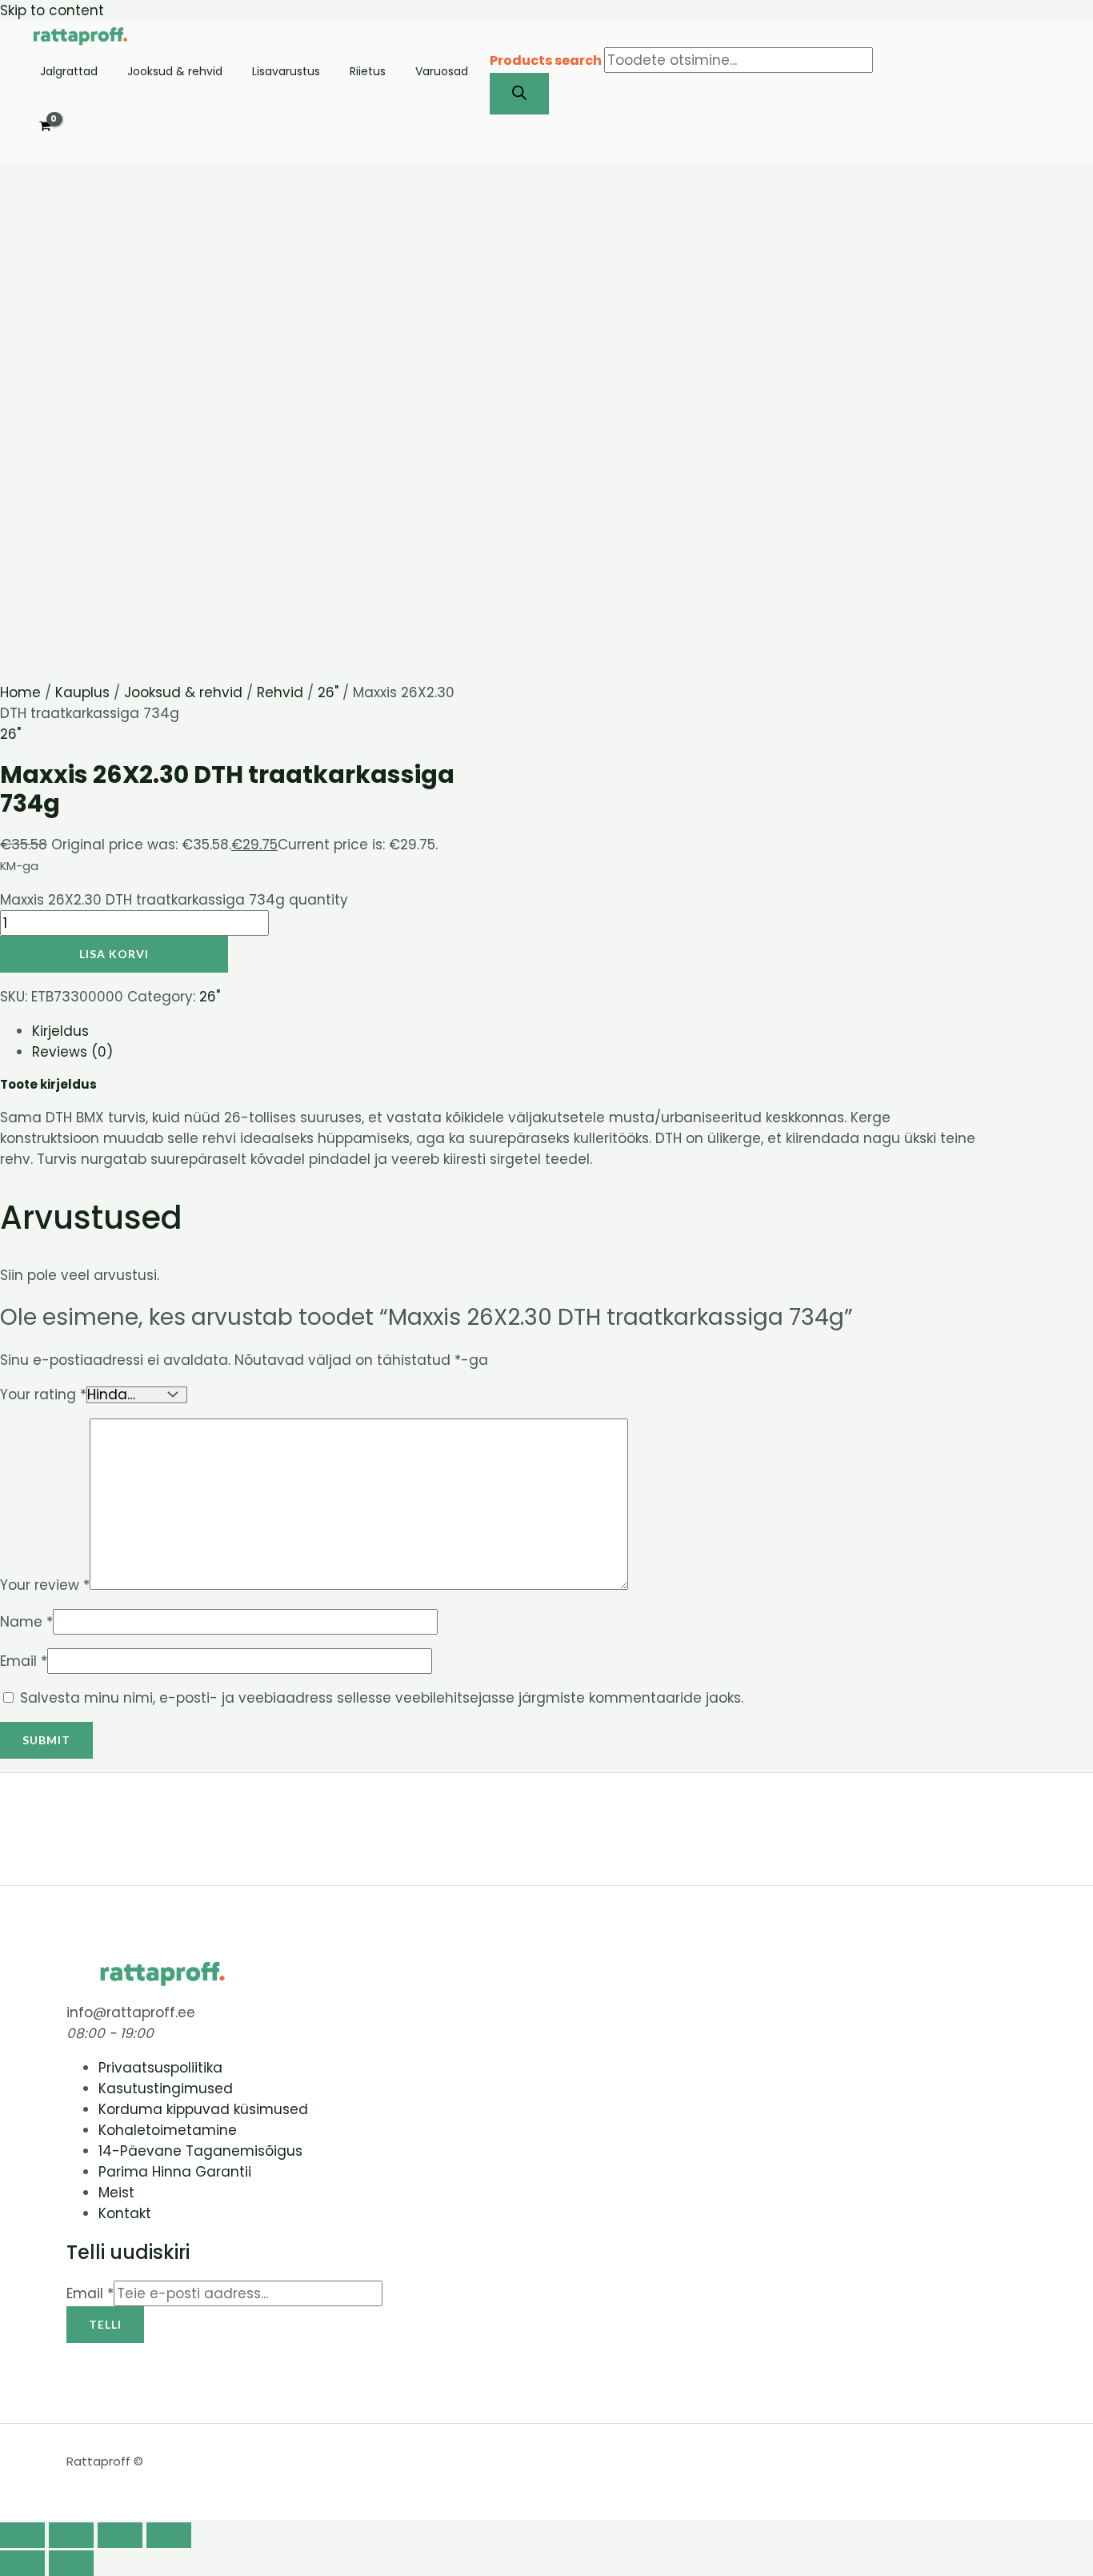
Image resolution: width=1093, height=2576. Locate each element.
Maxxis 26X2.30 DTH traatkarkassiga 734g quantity (174, 900)
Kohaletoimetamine (168, 2130)
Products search (547, 60)
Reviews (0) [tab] (72, 1052)
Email (24, 1661)
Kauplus (82, 692)
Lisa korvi (114, 954)
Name (26, 1622)
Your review (45, 1585)
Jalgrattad (69, 72)
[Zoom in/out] (22, 2535)
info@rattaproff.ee (131, 2012)
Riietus (368, 72)
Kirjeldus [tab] (60, 1031)
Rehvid (280, 692)
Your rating (43, 1394)
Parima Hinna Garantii (175, 2172)
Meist (116, 2193)
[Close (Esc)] (169, 2535)
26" (328, 692)
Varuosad (442, 72)
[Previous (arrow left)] (22, 2563)
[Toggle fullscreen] (71, 2535)
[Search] (519, 94)
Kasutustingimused (166, 2088)
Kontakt (125, 2213)
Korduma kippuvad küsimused (203, 2109)
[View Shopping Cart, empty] (45, 127)
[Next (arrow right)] (71, 2563)
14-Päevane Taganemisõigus (200, 2151)
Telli (105, 2324)
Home (20, 692)
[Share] (120, 2535)
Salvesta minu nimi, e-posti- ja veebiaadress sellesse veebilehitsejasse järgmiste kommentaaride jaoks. (382, 1698)
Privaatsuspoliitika (160, 2068)
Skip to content (52, 10)
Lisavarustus (286, 72)
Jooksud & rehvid (175, 72)
